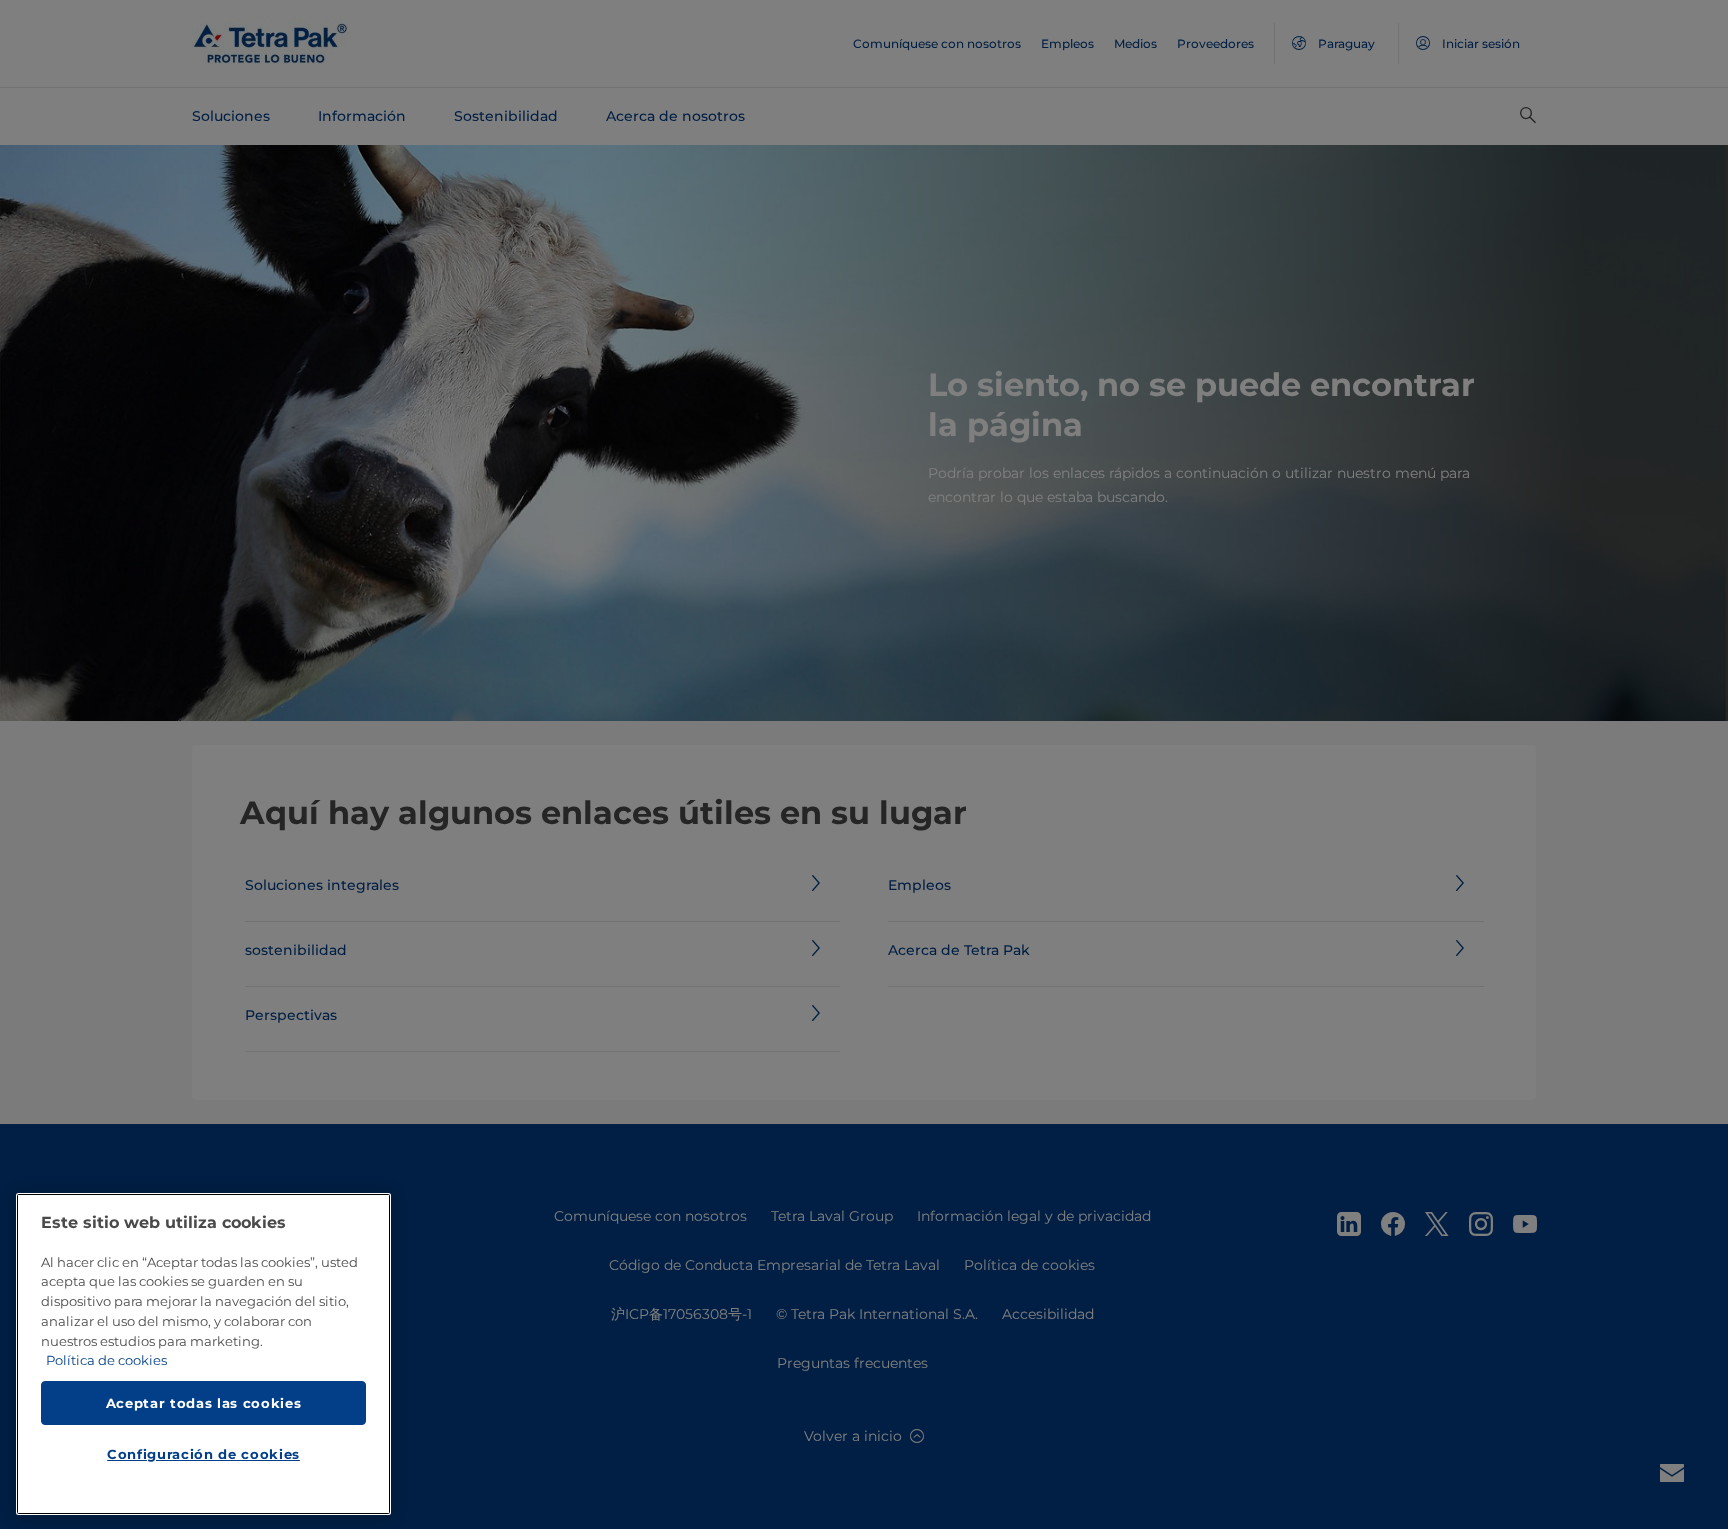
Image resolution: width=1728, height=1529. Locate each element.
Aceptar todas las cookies (203, 1403)
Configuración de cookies (203, 1455)
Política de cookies (106, 1361)
